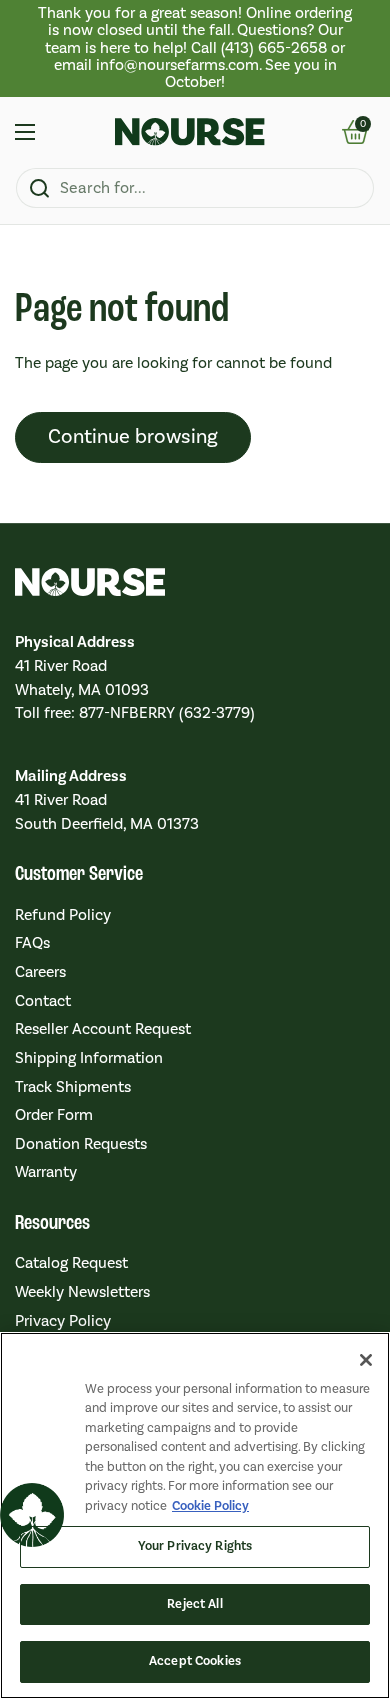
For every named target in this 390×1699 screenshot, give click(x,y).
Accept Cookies (195, 1661)
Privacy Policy (63, 1321)
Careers (40, 972)
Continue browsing (133, 437)
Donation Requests (81, 1144)
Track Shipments (73, 1087)
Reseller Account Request (103, 1029)
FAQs (32, 943)
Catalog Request (71, 1263)
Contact (43, 1001)
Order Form (54, 1115)
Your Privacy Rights (195, 1546)
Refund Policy (63, 915)
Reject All (194, 1604)
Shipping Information (89, 1058)
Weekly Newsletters (82, 1292)
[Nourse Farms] (190, 132)
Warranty (46, 1172)
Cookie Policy (210, 1506)
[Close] (366, 1360)
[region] (195, 48)
